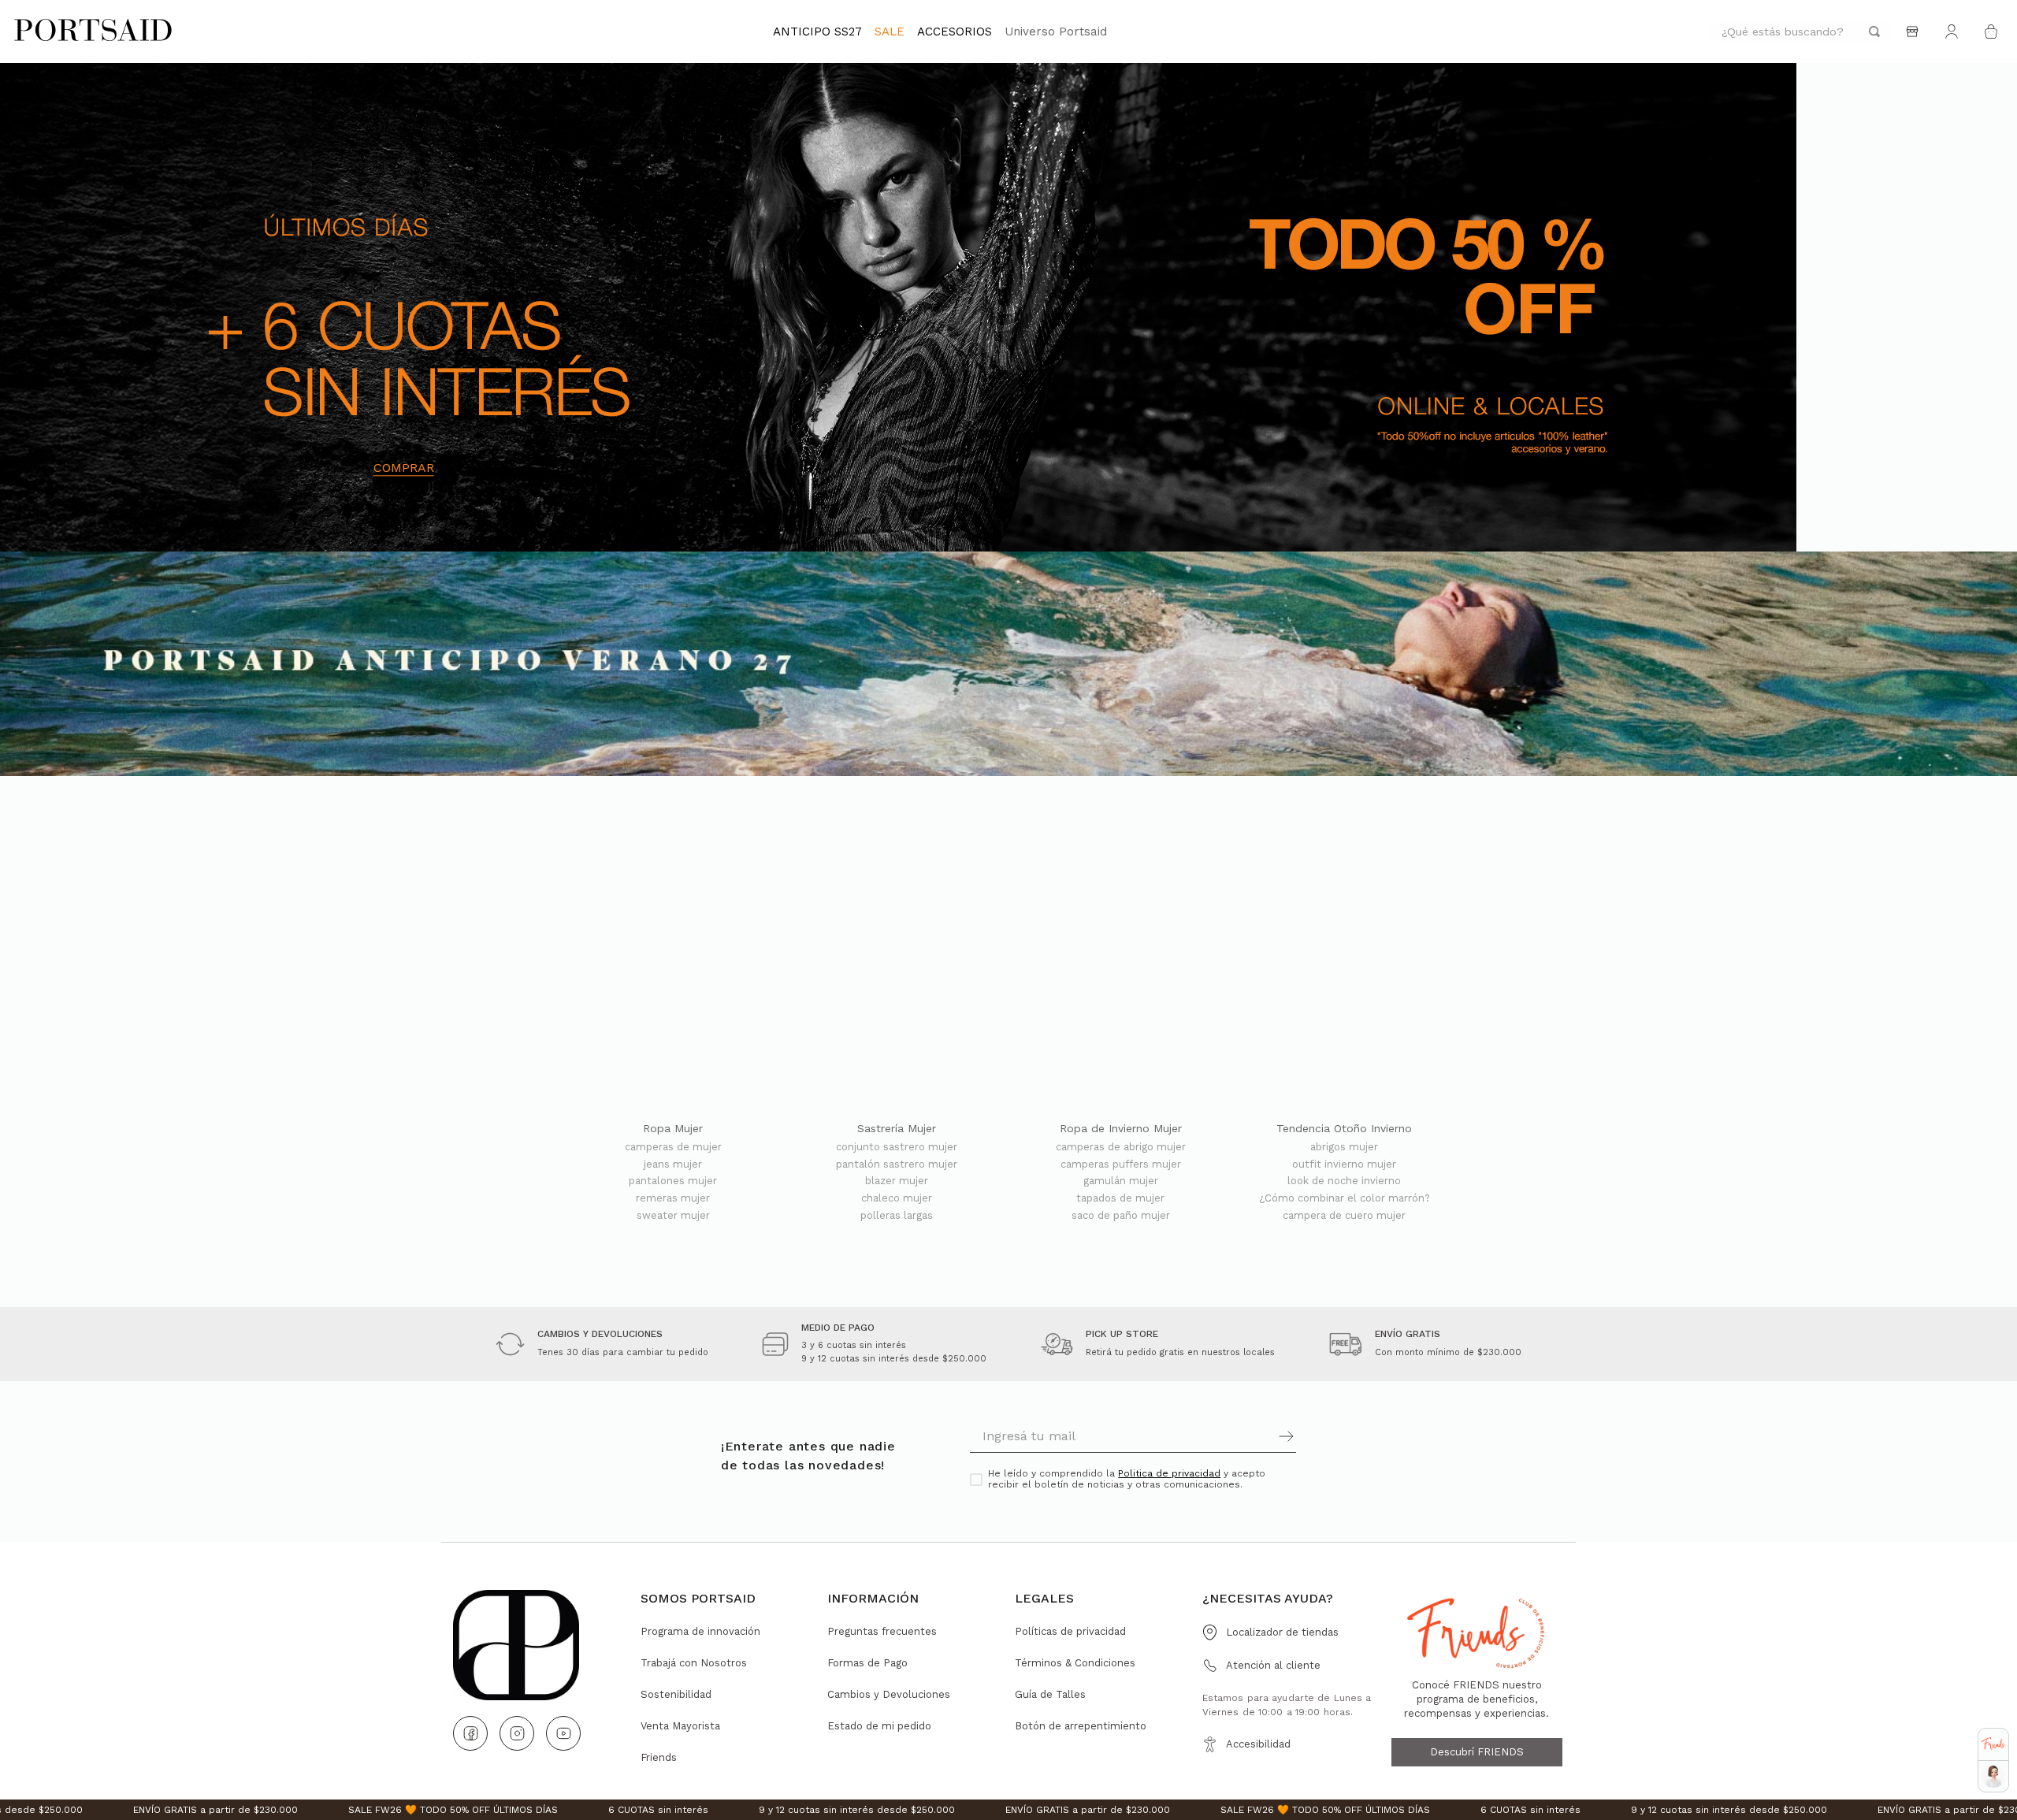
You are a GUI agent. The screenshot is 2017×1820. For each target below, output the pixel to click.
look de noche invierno (1344, 1181)
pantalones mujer (673, 1181)
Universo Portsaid (1056, 32)
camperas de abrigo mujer (1121, 1147)
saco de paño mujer (1121, 1216)
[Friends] (1993, 1744)
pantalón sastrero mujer (897, 1164)
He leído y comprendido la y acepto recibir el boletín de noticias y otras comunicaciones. (1127, 1479)
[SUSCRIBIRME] (1215, 1436)
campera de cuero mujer (1344, 1216)
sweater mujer (673, 1216)
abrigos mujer (1344, 1147)
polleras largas (897, 1216)
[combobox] (1801, 32)
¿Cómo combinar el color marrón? (1345, 1198)
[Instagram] (517, 1733)
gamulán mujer (1121, 1181)
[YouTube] (563, 1733)
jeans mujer (673, 1164)
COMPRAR (404, 468)
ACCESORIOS (955, 32)
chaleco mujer (897, 1198)
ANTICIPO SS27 (817, 32)
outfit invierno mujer (1344, 1164)
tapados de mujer (1120, 1198)
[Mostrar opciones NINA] (1993, 1777)
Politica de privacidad (1169, 1473)
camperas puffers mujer (1121, 1164)
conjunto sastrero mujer (897, 1147)
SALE (890, 32)
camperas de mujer (673, 1147)
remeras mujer (673, 1198)
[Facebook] (470, 1733)
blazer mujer (897, 1181)
